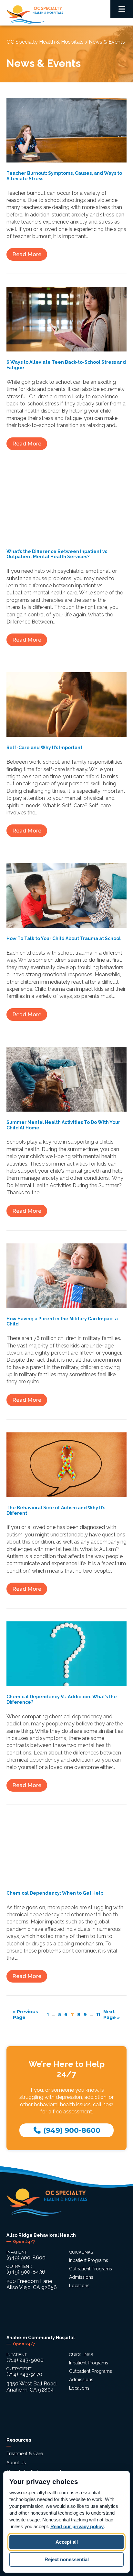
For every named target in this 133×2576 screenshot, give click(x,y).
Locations (79, 2286)
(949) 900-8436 (26, 2272)
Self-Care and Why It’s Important (44, 748)
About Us (16, 2463)
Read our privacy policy (77, 2526)
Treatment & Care (25, 2454)
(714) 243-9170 (24, 2374)
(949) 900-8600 (71, 2130)
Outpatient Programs (91, 2269)
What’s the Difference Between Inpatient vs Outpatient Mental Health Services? (57, 554)
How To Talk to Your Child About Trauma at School (64, 938)
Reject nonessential (67, 2559)
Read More (27, 254)
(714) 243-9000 (25, 2360)
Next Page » (112, 2015)
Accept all (67, 2542)
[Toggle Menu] (122, 9)
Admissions (81, 2277)
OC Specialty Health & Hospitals (45, 42)
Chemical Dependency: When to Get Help (55, 1893)
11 (98, 2015)
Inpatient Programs (89, 2260)
